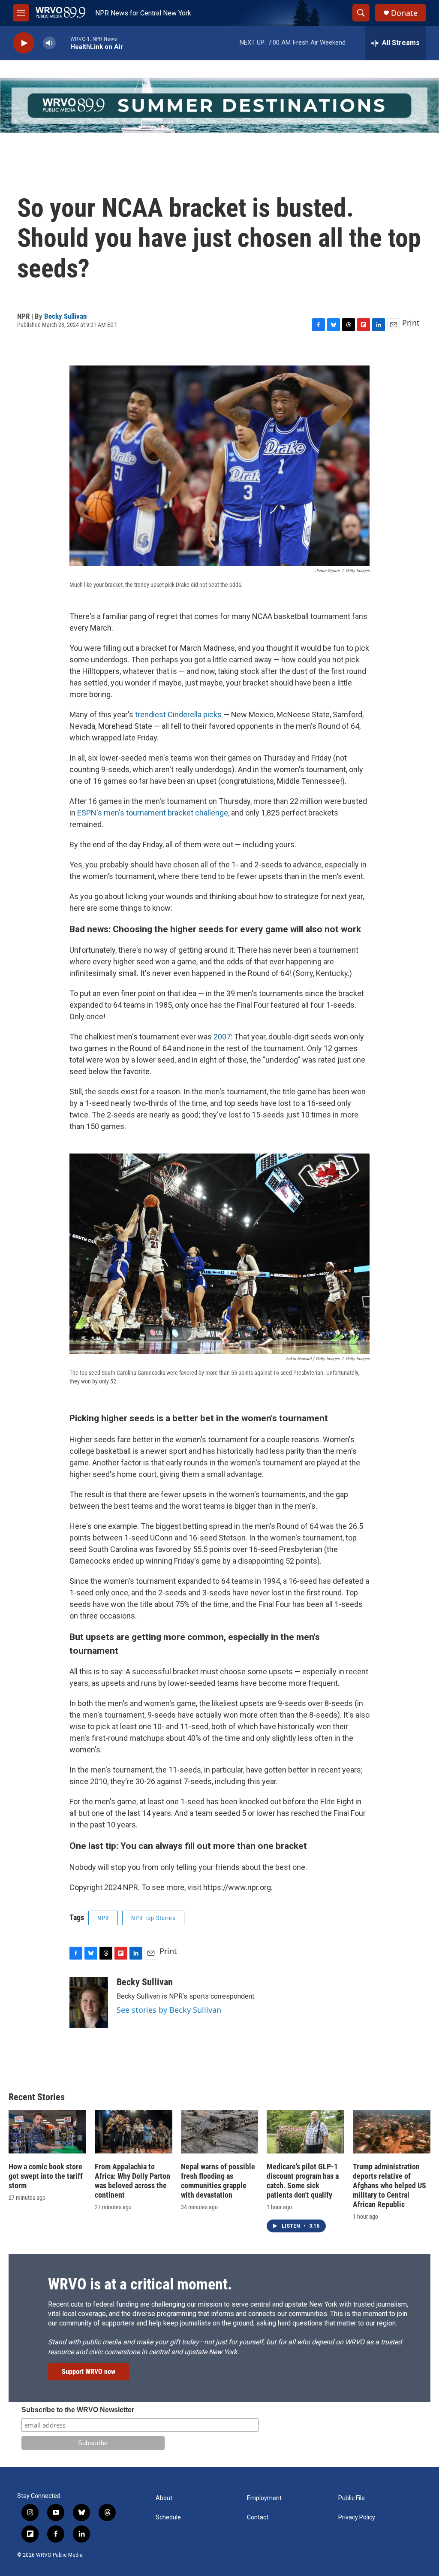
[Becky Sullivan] (89, 2002)
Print (411, 323)
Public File (352, 2498)
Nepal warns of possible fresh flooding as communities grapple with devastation (218, 2181)
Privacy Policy (357, 2517)
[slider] (63, 43)
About (164, 2498)
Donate (404, 13)
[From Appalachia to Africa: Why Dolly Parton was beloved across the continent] (134, 2132)
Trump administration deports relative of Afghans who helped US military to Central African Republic (389, 2185)
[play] (24, 43)
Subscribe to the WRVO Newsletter (78, 2410)
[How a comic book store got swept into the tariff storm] (47, 2132)
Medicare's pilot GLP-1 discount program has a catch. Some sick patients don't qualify (303, 2181)
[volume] (49, 43)
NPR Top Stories (153, 1918)
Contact (258, 2517)
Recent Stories (37, 2097)
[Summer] (219, 105)
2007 (222, 1037)
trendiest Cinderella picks (178, 714)
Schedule (168, 2517)
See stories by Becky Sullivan (169, 2010)
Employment (264, 2498)
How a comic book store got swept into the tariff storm (46, 2176)
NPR (103, 1918)
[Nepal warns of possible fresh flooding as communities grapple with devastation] (220, 2132)
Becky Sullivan (65, 316)
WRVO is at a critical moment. (140, 2284)
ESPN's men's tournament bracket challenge (153, 813)
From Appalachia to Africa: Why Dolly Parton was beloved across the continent (132, 2181)
